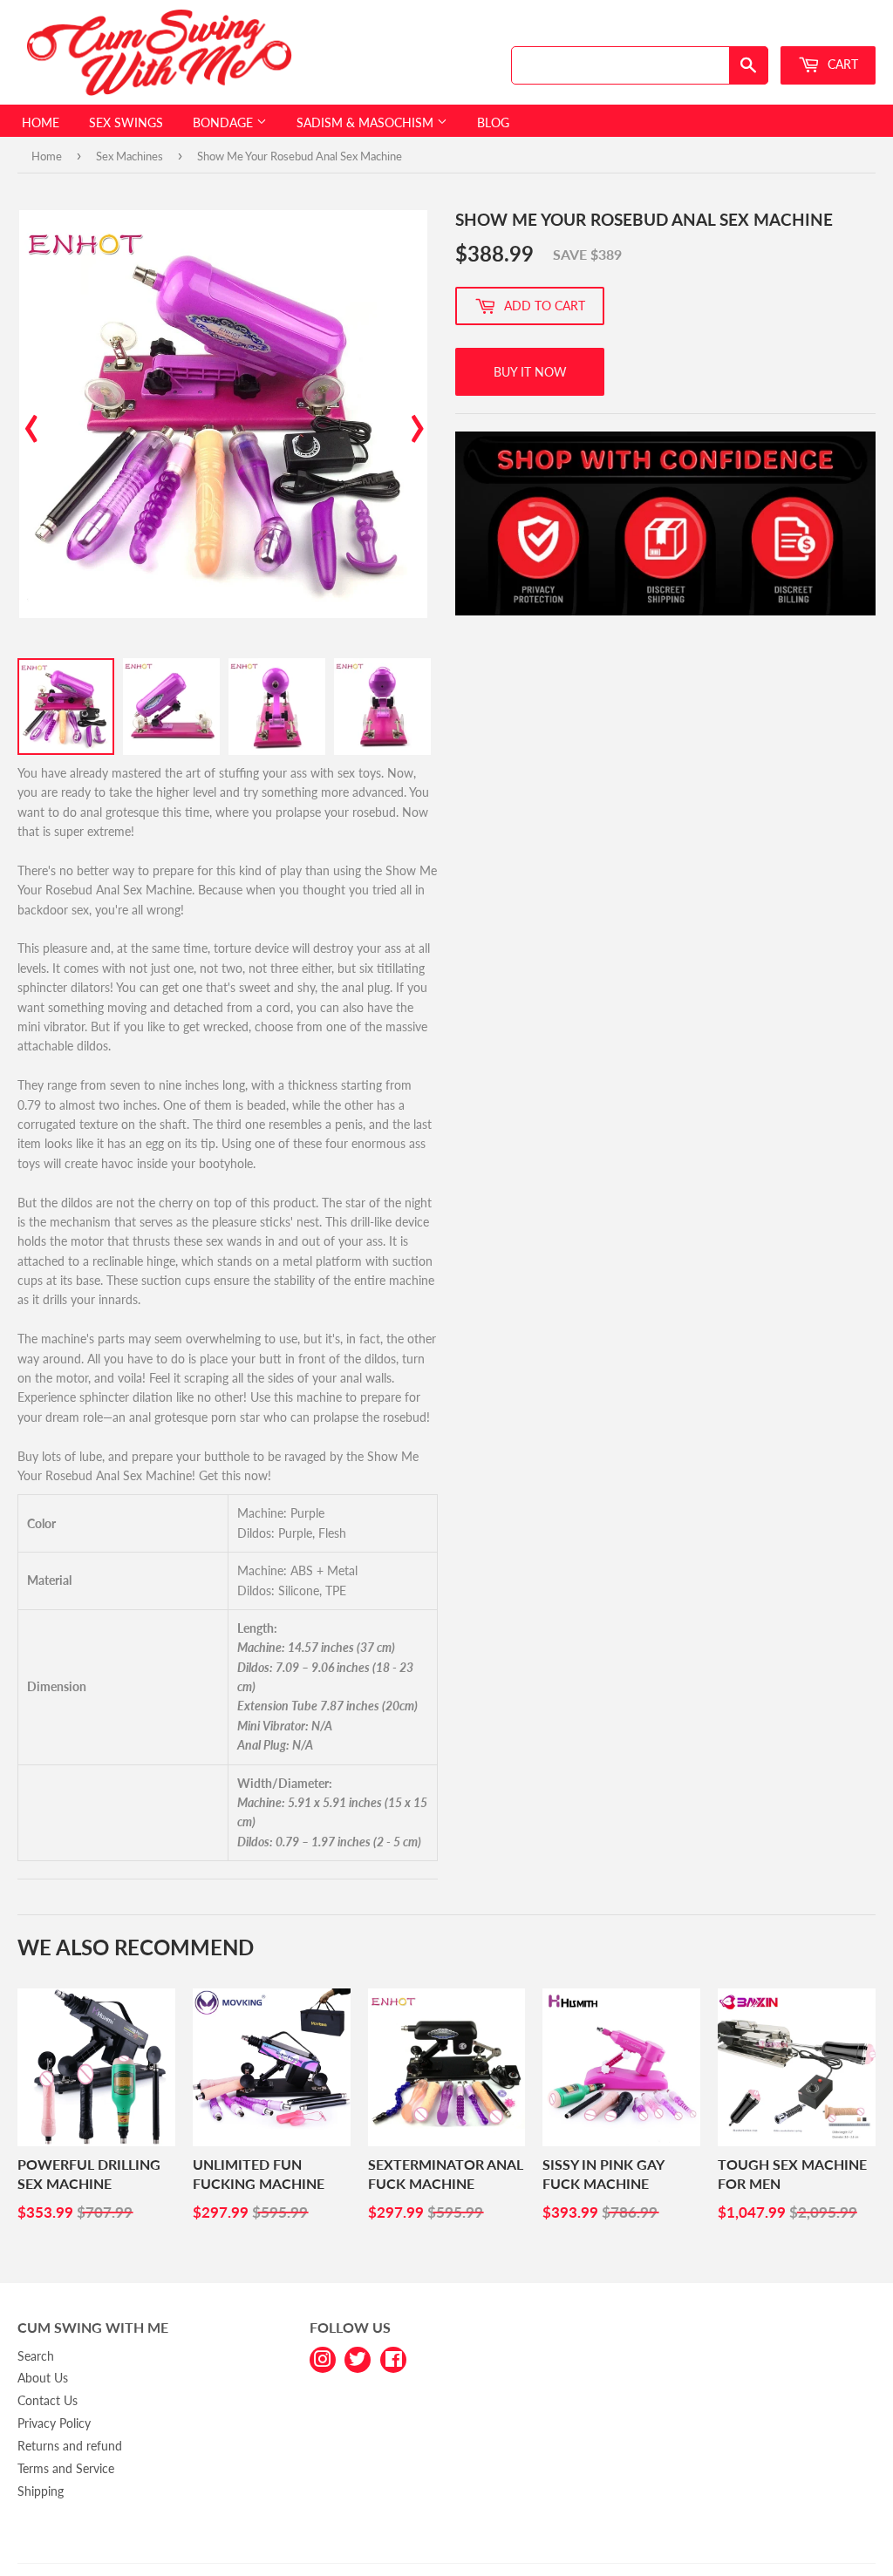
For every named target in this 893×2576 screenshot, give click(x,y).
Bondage (225, 122)
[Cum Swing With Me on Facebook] (393, 2358)
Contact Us (48, 2400)
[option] (223, 414)
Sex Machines (130, 156)
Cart (841, 64)
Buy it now (530, 372)
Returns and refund (70, 2446)
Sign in (751, 29)
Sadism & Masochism (367, 122)
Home (41, 122)
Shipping (41, 2491)
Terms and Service (66, 2468)
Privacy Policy (54, 2423)
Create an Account (833, 29)
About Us (43, 2378)
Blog (493, 122)
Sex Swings (126, 122)
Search (36, 2356)
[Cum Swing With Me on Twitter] (358, 2358)
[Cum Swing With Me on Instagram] (323, 2358)
